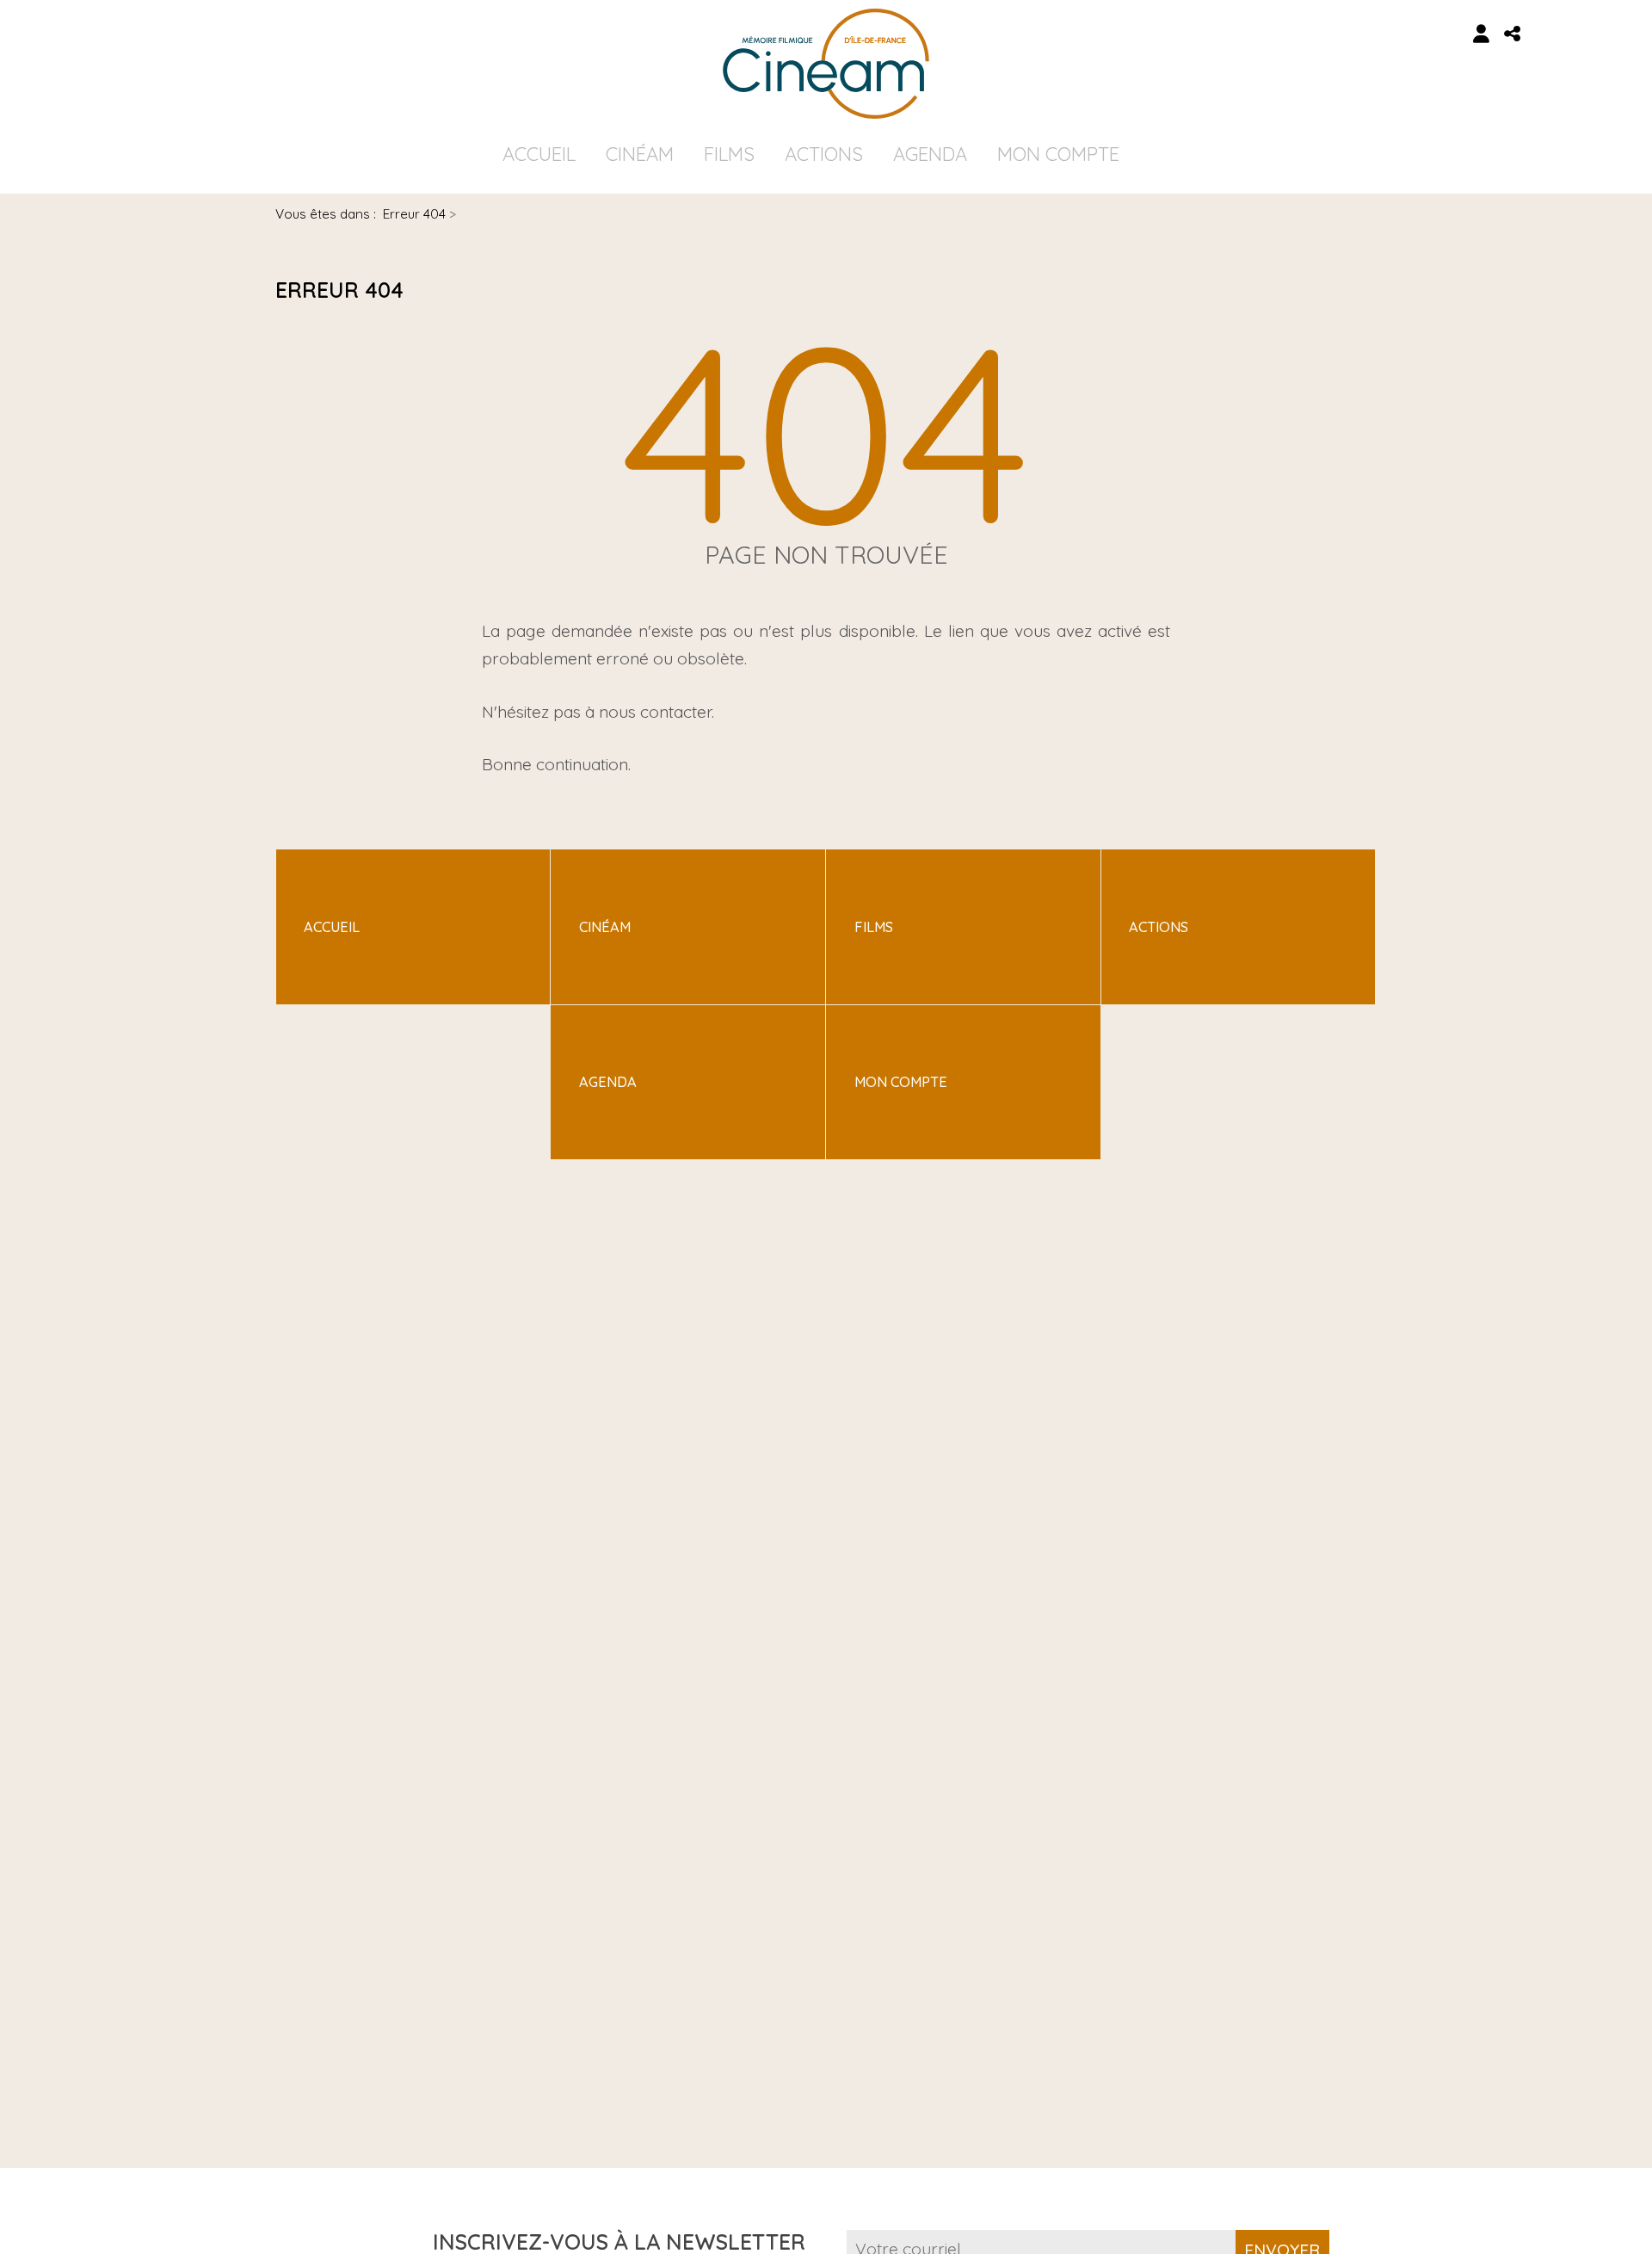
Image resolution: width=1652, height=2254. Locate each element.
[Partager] (1513, 34)
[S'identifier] (1482, 34)
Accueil (539, 154)
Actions (824, 154)
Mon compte (1058, 154)
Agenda (930, 154)
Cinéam (640, 154)
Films (729, 154)
